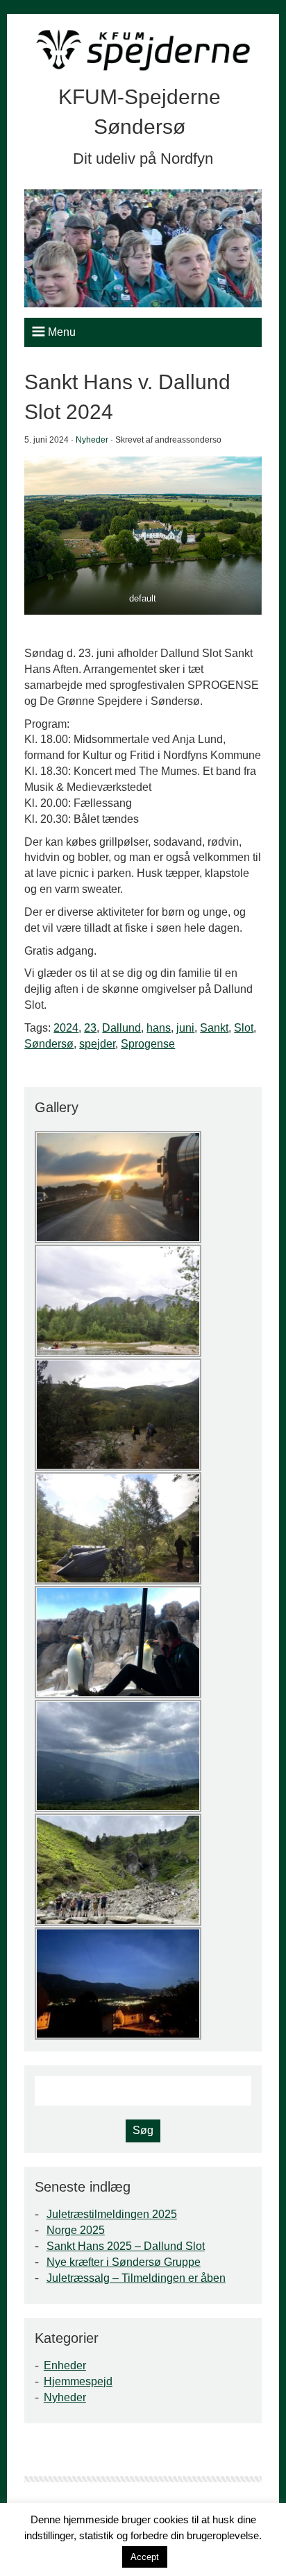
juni (185, 1028)
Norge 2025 (76, 2230)
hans (159, 1028)
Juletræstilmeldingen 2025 (112, 2214)
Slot (244, 1028)
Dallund (121, 1028)
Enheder (65, 2365)
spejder (97, 1044)
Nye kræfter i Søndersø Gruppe (124, 2262)
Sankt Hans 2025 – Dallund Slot (126, 2246)
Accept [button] (145, 2557)
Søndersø (49, 1044)
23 (90, 1028)
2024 (66, 1028)
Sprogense (148, 1044)
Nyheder (92, 440)
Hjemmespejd (78, 2381)
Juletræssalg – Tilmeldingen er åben (136, 2278)
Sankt (214, 1028)
